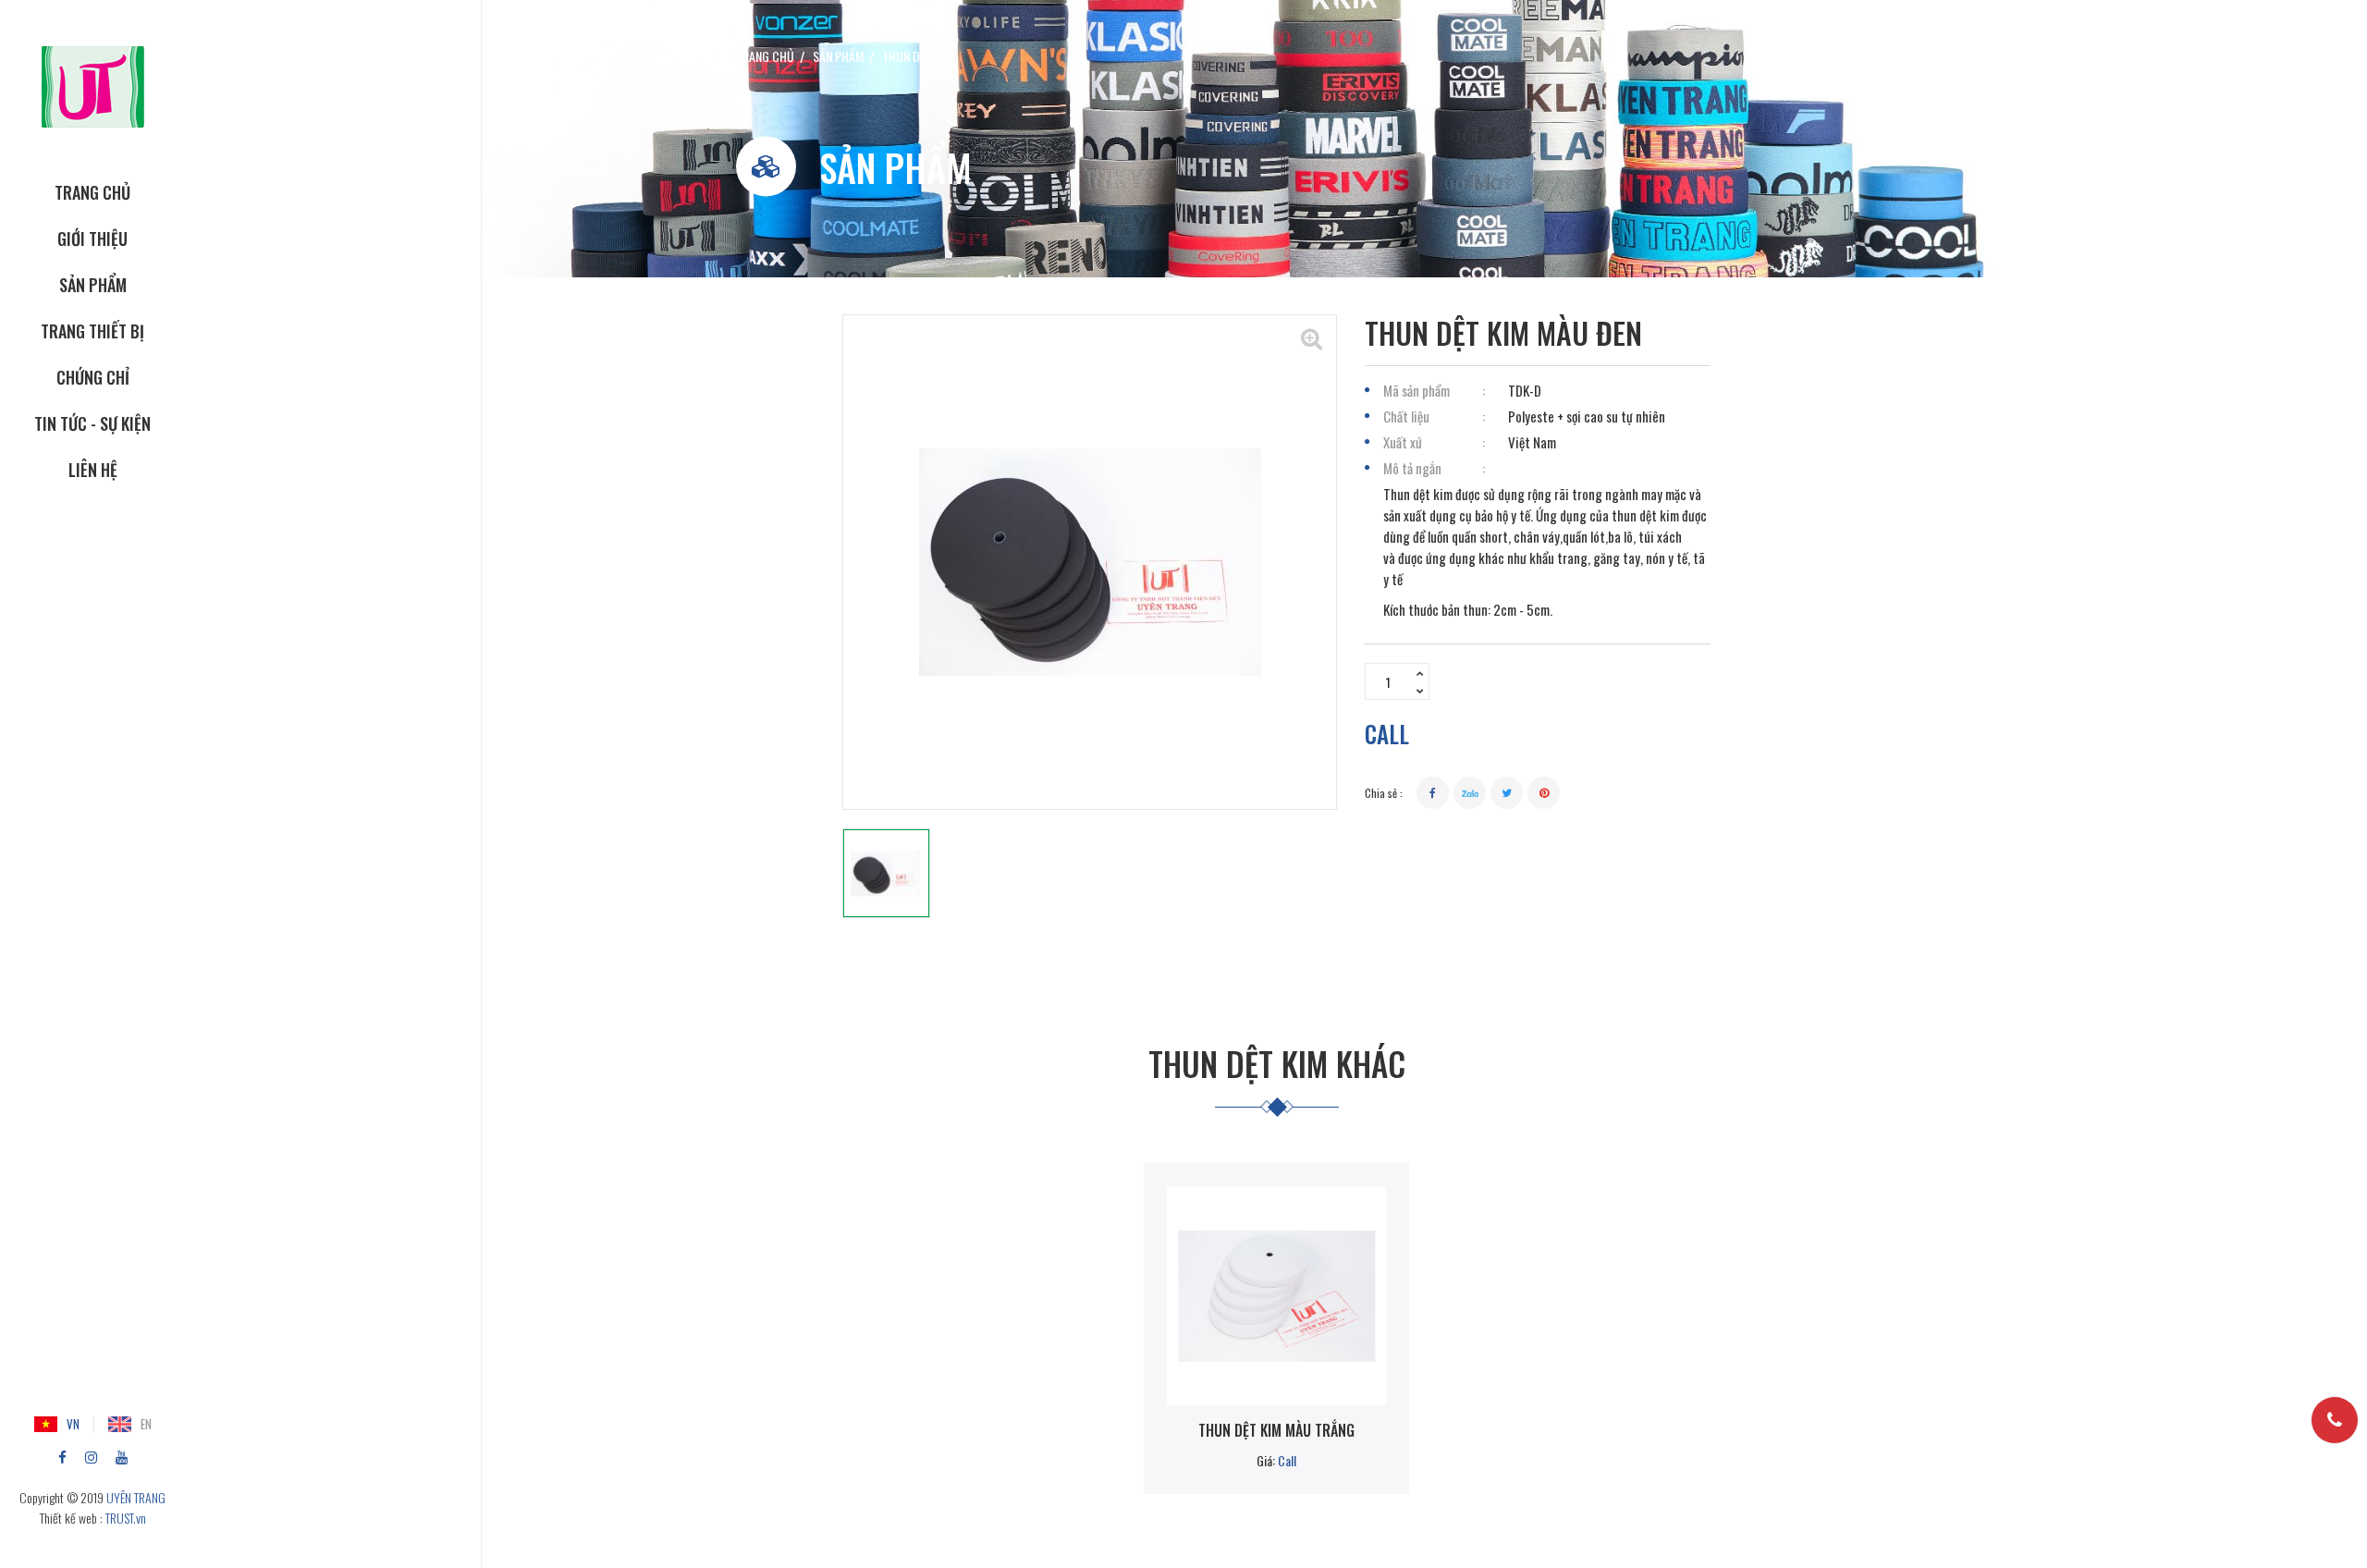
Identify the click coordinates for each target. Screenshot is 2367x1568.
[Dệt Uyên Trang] (93, 85)
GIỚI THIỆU (92, 239)
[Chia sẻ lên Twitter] (1507, 793)
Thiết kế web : (71, 1518)
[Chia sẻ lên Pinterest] (1544, 793)
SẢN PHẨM (93, 285)
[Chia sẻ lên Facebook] (1433, 793)
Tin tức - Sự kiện (92, 423)
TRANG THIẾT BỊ (92, 331)
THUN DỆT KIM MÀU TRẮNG (1276, 1430)
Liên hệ (93, 470)
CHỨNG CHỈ (93, 377)
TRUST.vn (126, 1518)
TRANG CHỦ (92, 192)
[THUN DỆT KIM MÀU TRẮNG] (1276, 1296)
